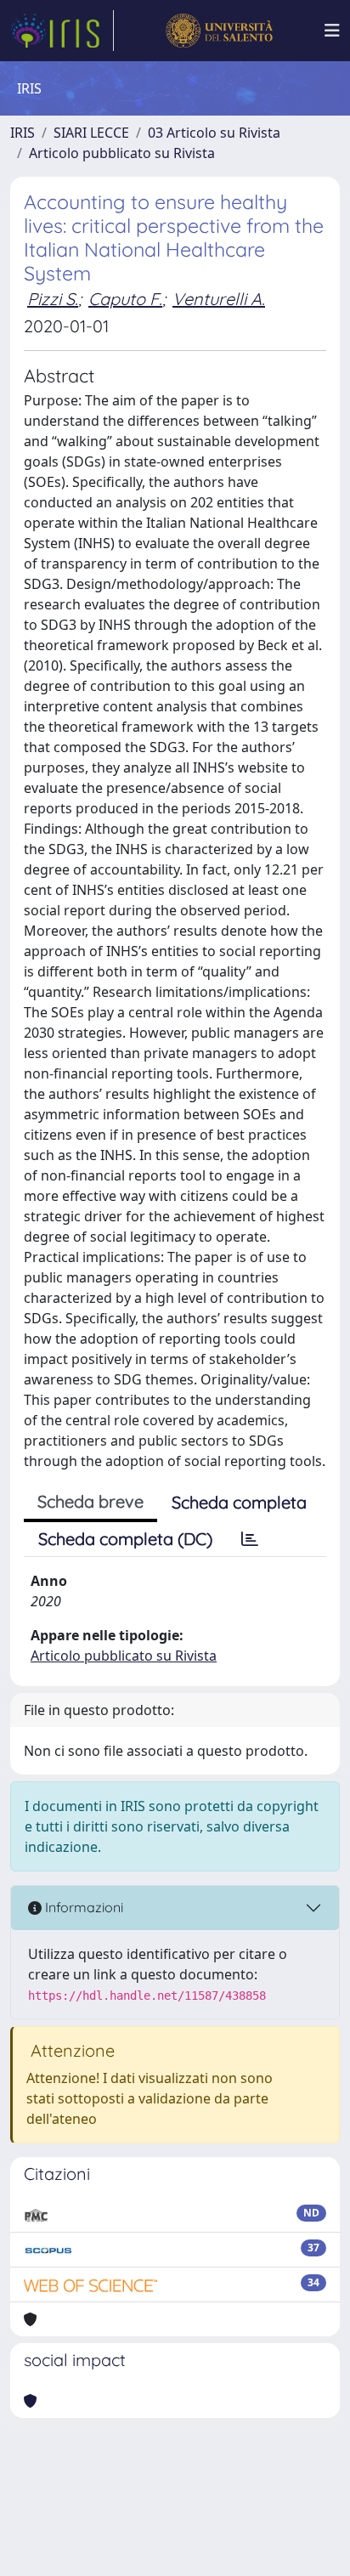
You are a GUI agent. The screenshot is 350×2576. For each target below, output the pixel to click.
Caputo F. (125, 299)
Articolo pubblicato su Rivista (122, 153)
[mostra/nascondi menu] (332, 31)
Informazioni (82, 1907)
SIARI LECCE (91, 133)
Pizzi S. (53, 299)
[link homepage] (62, 31)
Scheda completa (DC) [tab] (125, 1539)
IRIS (23, 133)
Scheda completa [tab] (239, 1502)
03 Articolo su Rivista (214, 133)
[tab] (250, 1539)
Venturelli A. (219, 299)
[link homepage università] (219, 31)
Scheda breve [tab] (90, 1501)
